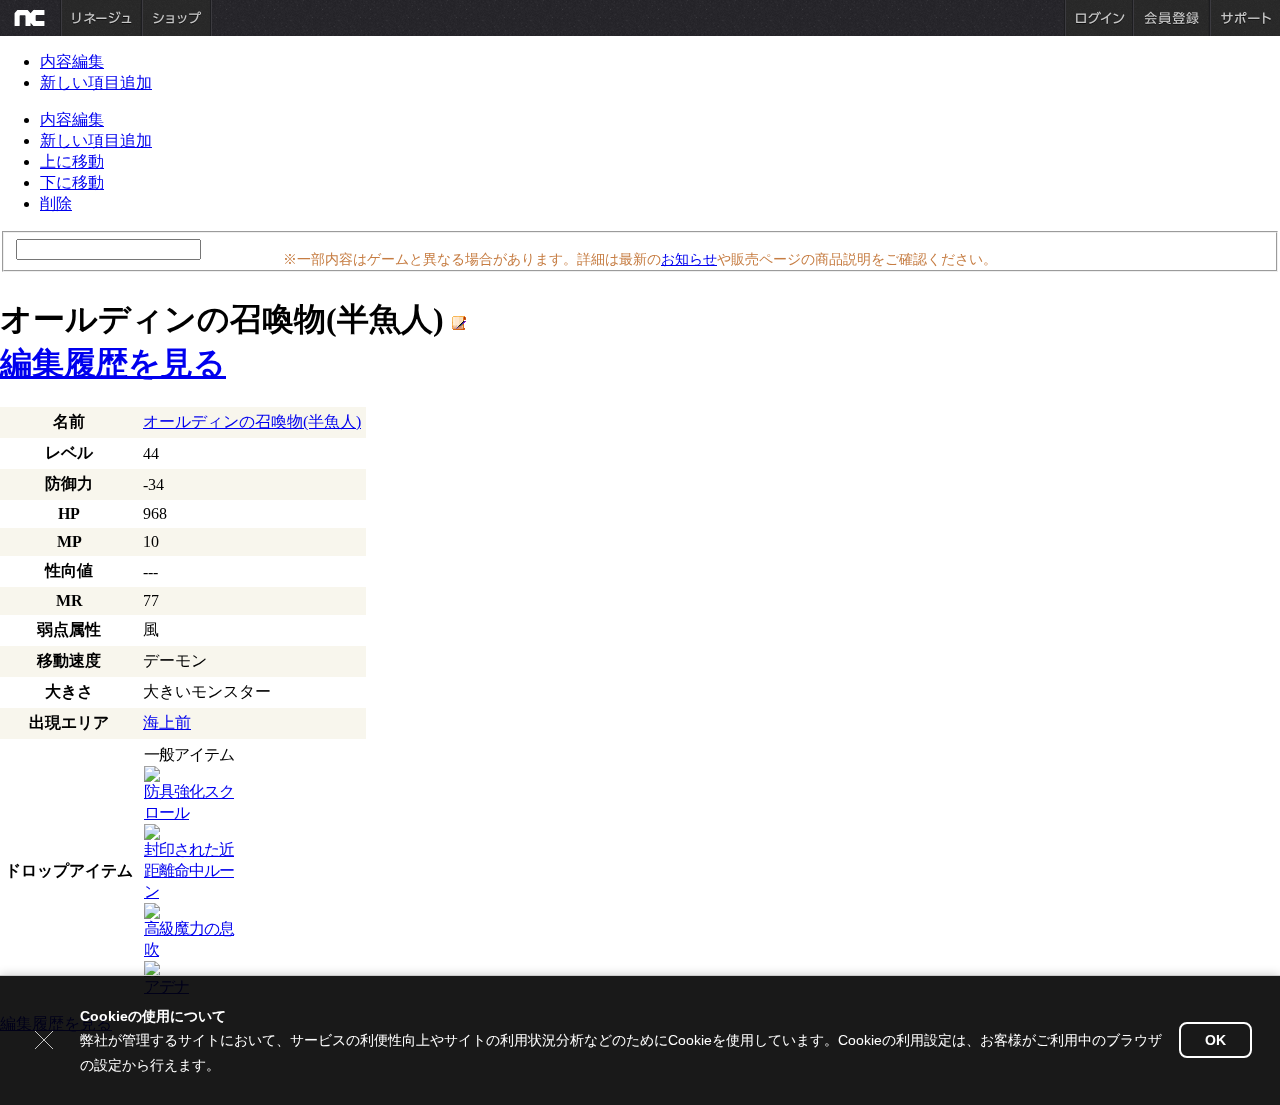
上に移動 (72, 161)
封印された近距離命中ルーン (189, 870)
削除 (56, 203)
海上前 (167, 722)
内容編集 (72, 61)
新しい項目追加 (96, 82)
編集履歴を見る (113, 363)
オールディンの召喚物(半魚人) (252, 421)
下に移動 (72, 182)
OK (1215, 1040)
